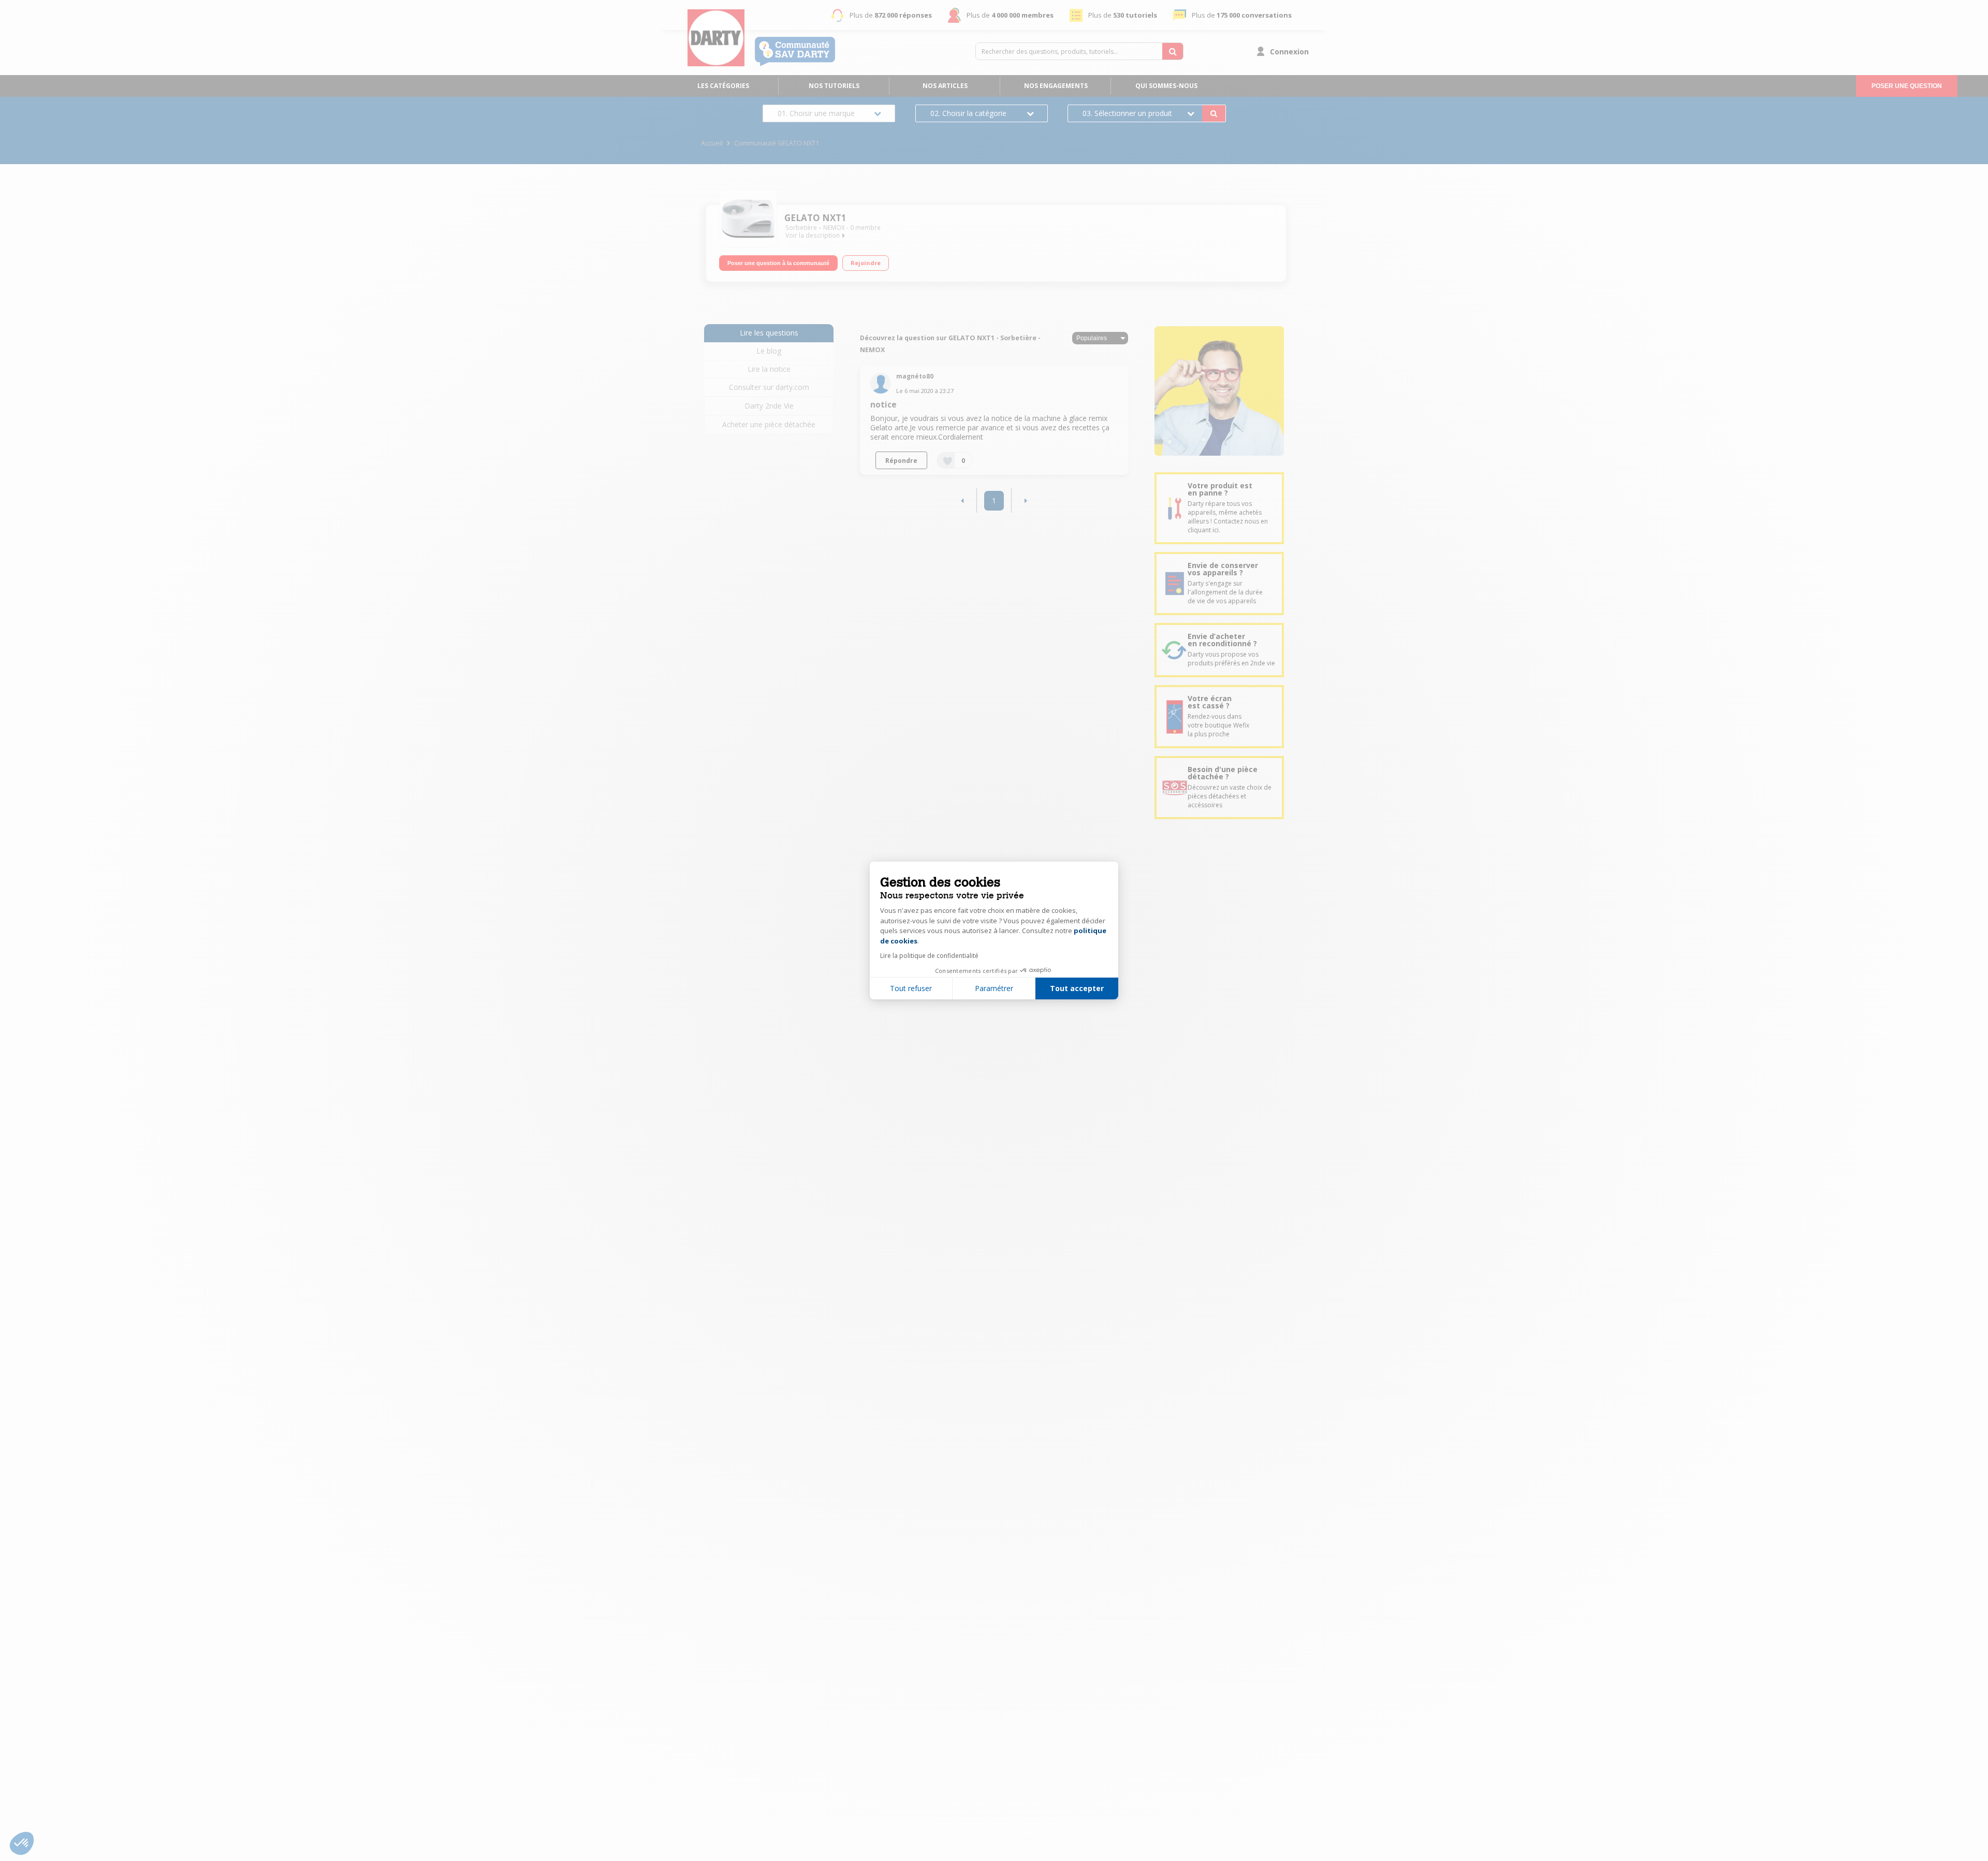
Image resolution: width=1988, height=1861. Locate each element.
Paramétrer (994, 988)
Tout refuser (911, 988)
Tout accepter (1077, 988)
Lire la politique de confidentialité (929, 956)
